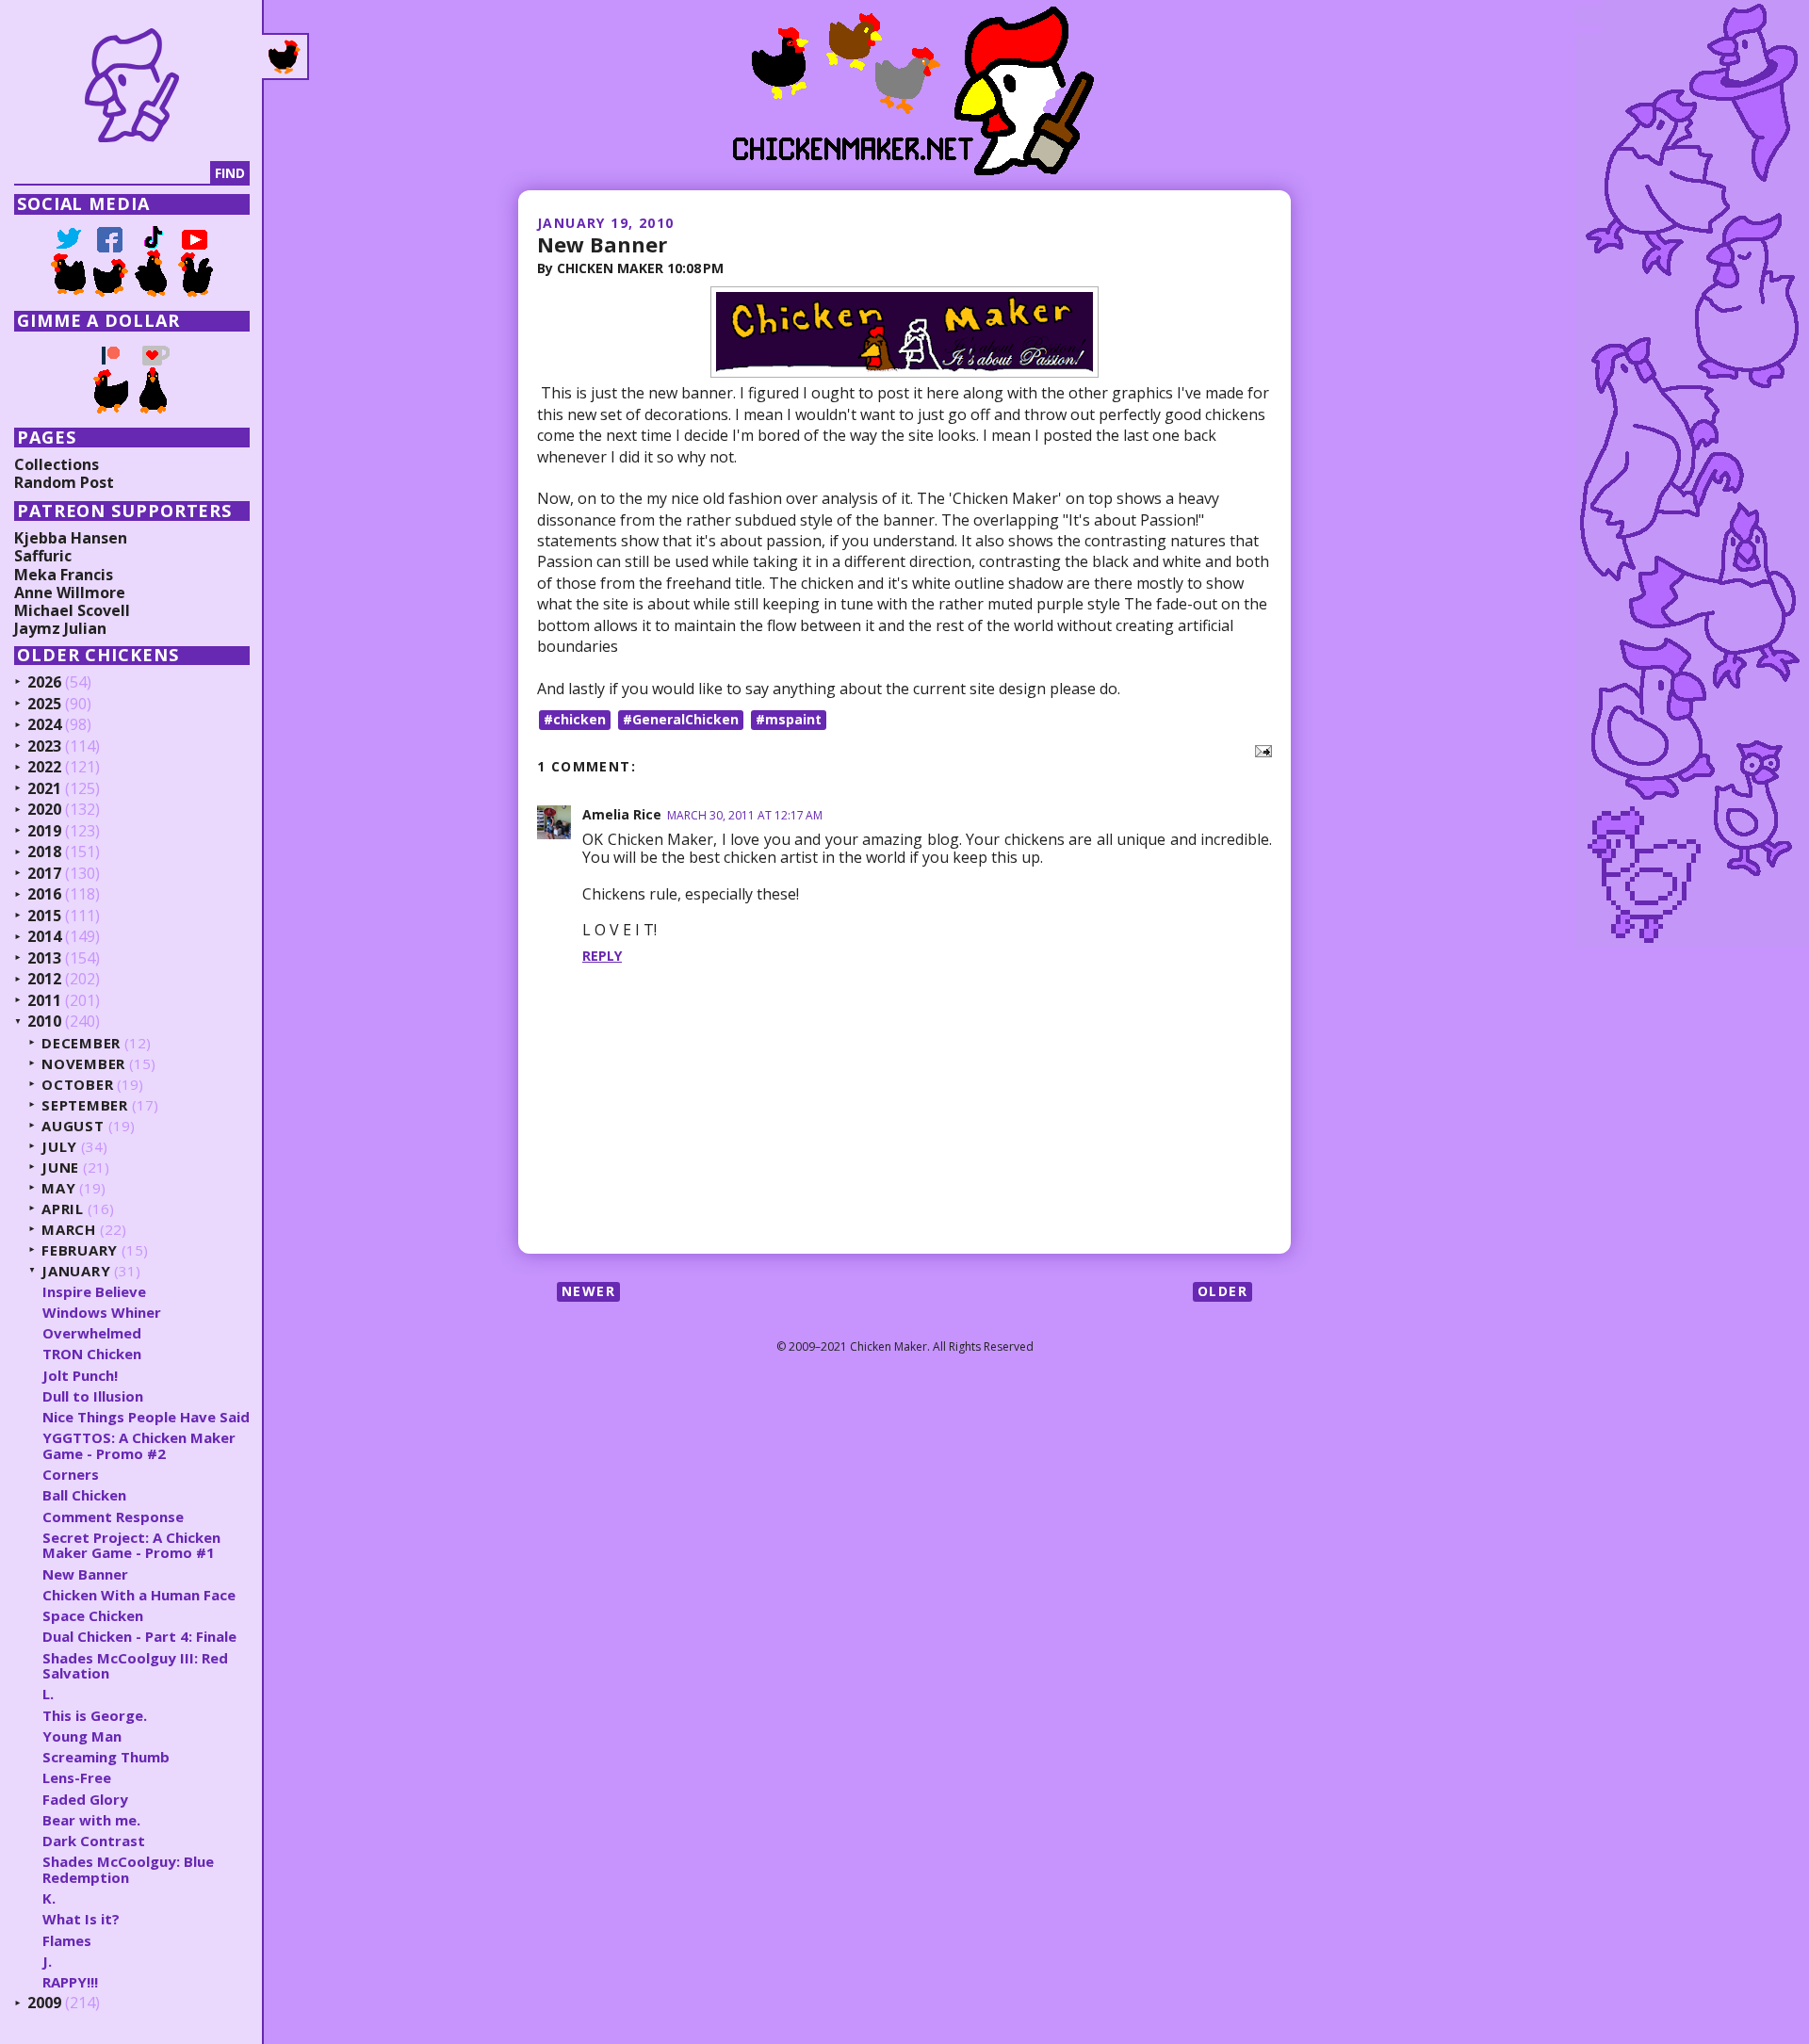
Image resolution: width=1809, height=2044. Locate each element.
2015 (44, 917)
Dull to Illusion (93, 1396)
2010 (44, 1022)
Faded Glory (85, 1799)
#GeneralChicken (681, 719)
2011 (44, 1001)
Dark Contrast (94, 1841)
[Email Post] (1260, 750)
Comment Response (113, 1517)
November (83, 1064)
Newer (588, 1291)
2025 (44, 705)
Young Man (82, 1736)
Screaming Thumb (106, 1757)
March (69, 1230)
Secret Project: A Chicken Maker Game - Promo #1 (131, 1545)
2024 (44, 725)
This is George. (95, 1715)
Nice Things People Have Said (146, 1417)
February (80, 1250)
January (76, 1271)
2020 (44, 810)
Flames (67, 1940)
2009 (44, 2003)
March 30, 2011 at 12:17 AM (745, 815)
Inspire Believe (94, 1291)
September (85, 1105)
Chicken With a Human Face (139, 1595)
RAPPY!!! (70, 1982)
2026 (44, 683)
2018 (44, 852)
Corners (71, 1474)
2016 (44, 895)
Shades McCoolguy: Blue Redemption (128, 1869)
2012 (44, 980)
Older (1222, 1291)
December (81, 1043)
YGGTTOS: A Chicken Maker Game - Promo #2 (139, 1445)
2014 (44, 937)
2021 (44, 789)
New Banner (602, 244)
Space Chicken (93, 1615)
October (77, 1085)
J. (47, 1961)
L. (48, 1694)
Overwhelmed (92, 1333)
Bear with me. (91, 1820)
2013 (44, 959)
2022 (44, 768)
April (63, 1209)
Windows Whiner (102, 1312)
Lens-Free (77, 1777)
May (58, 1188)
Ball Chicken (84, 1495)
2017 (44, 874)
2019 (44, 832)
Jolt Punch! (80, 1375)
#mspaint (789, 719)
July (59, 1147)
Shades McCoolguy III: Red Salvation (135, 1666)
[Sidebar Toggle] (285, 57)
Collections (57, 464)
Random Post (64, 482)
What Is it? (81, 1919)
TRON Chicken (92, 1354)
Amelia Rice (622, 814)
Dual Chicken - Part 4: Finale (139, 1636)
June (60, 1168)
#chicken (575, 719)
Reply (602, 956)
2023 (44, 747)
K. (49, 1898)
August (73, 1126)
